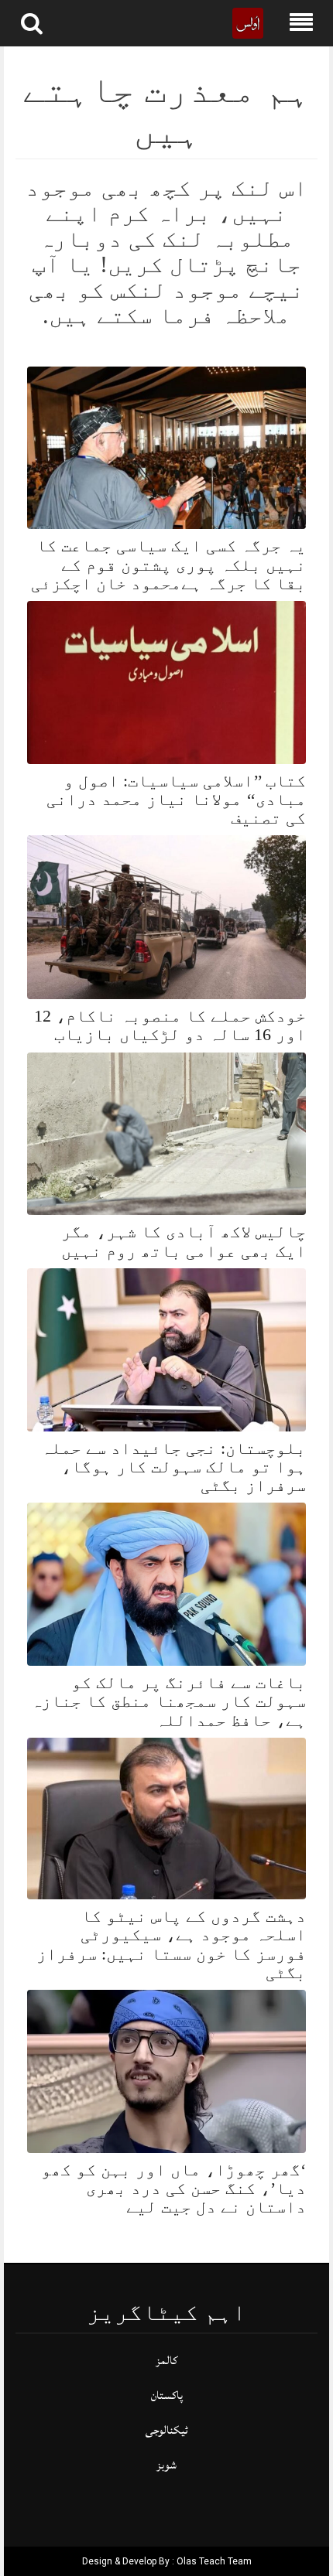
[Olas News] (248, 22)
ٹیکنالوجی (167, 2430)
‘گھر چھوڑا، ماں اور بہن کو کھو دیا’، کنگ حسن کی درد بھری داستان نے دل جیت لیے (173, 2188)
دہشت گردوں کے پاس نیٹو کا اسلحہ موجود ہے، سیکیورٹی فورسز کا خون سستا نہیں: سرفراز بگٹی (171, 1944)
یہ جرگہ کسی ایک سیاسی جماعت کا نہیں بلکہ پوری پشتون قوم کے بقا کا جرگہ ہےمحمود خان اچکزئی (168, 564)
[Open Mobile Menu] (301, 23)
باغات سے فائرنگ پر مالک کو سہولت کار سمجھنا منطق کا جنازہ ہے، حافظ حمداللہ (168, 1701)
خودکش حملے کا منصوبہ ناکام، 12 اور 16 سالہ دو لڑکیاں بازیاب (170, 1025)
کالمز (166, 2361)
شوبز (166, 2465)
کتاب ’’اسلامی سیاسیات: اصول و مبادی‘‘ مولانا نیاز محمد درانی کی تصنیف (176, 799)
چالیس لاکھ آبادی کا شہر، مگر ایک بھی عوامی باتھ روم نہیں (184, 1241)
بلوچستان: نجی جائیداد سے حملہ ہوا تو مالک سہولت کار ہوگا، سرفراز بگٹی (173, 1467)
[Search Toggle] (32, 23)
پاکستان (167, 2395)
